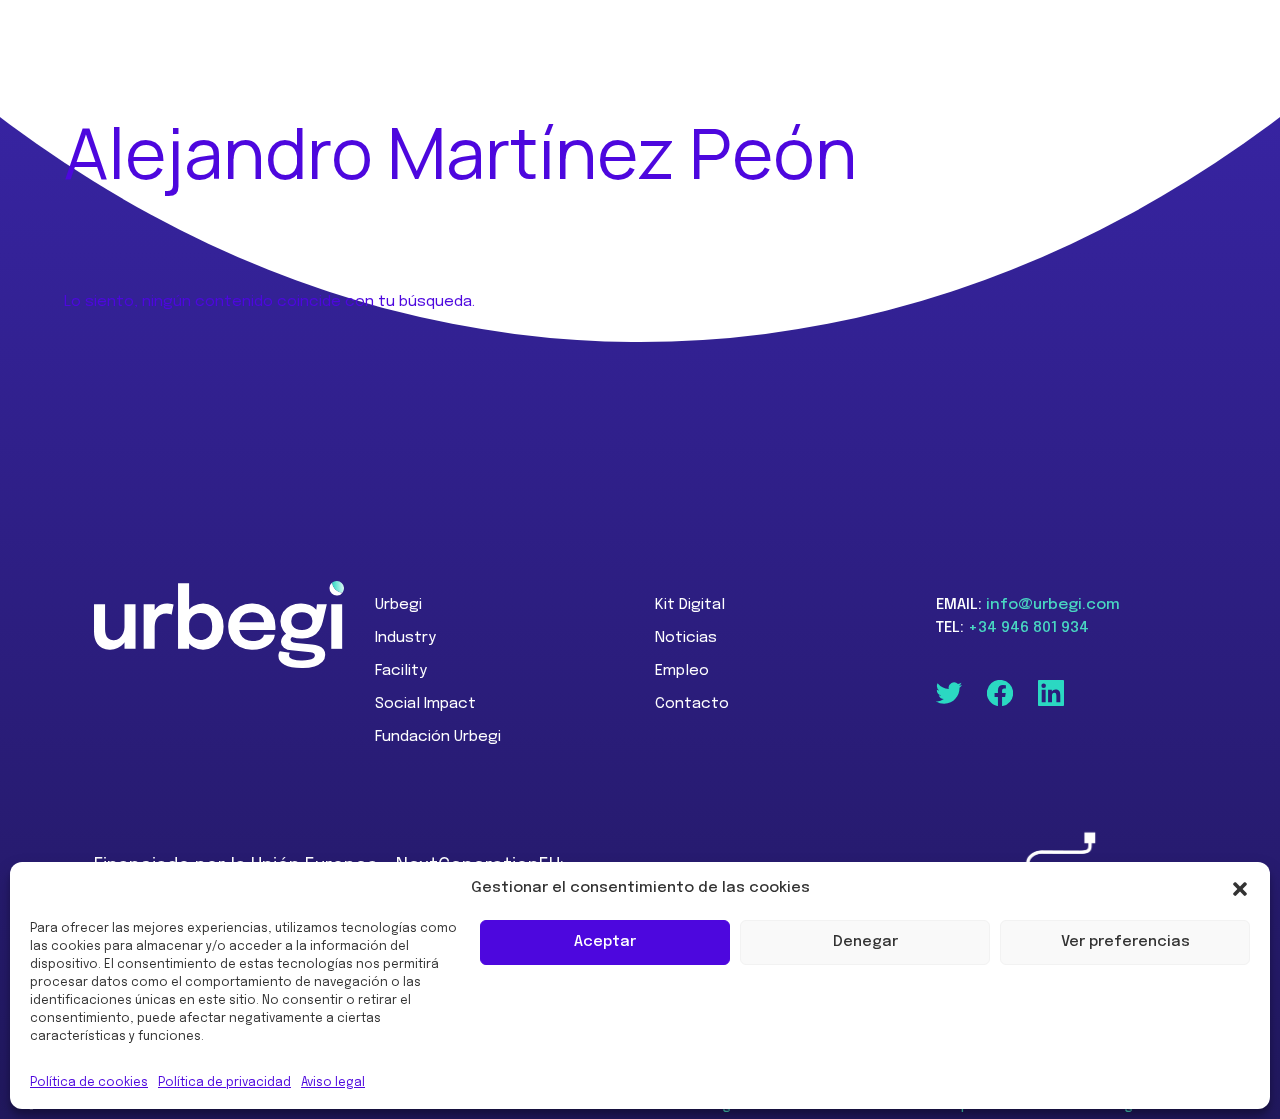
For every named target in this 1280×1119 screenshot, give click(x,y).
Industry (405, 638)
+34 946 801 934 (1028, 628)
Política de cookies (89, 1083)
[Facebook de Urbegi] (1000, 693)
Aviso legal (333, 1083)
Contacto (692, 704)
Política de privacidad (224, 1083)
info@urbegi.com (1053, 605)
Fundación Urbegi (438, 737)
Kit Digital (690, 605)
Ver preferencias (1125, 942)
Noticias (686, 638)
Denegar (865, 942)
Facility (401, 671)
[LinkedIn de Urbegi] (1051, 693)
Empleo (682, 671)
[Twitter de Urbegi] (949, 693)
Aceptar (605, 942)
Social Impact (425, 704)
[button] (1240, 889)
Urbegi (398, 605)
